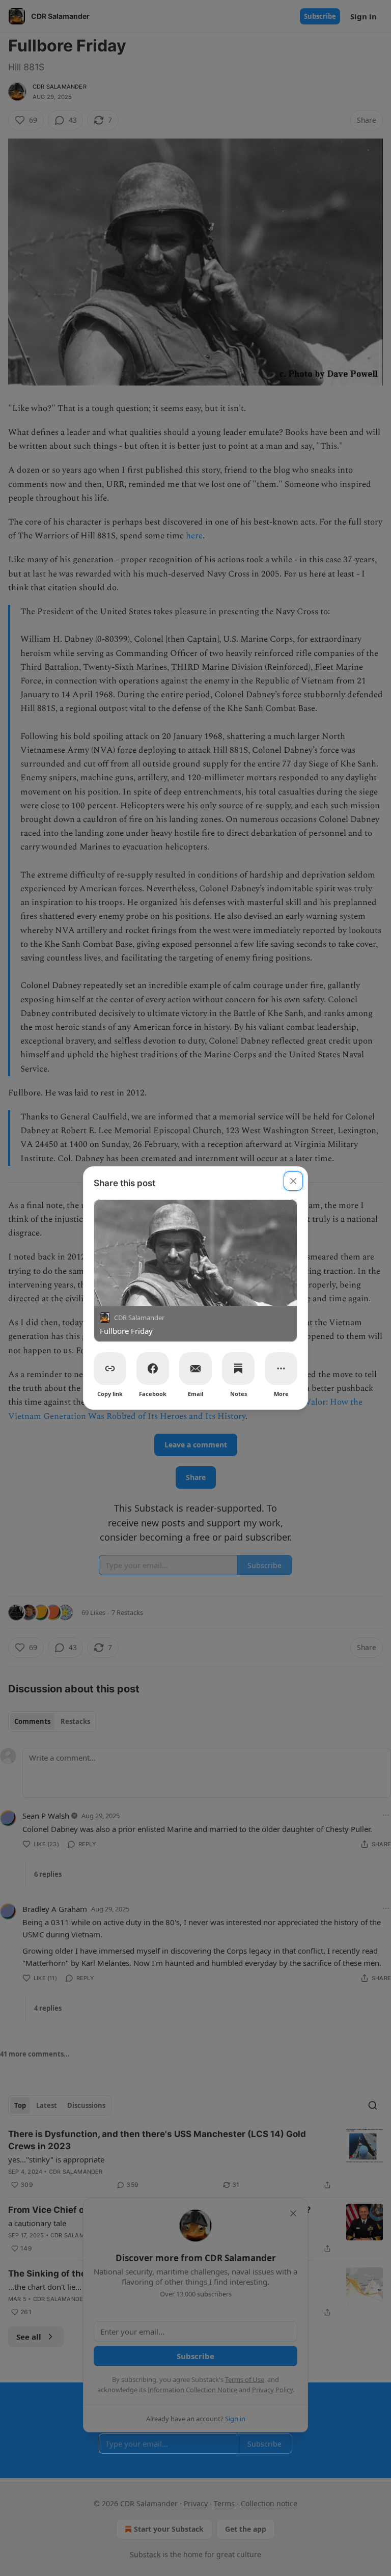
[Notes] (238, 1368)
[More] (281, 1368)
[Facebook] (153, 1368)
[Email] (195, 1368)
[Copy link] (110, 1368)
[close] (293, 1181)
